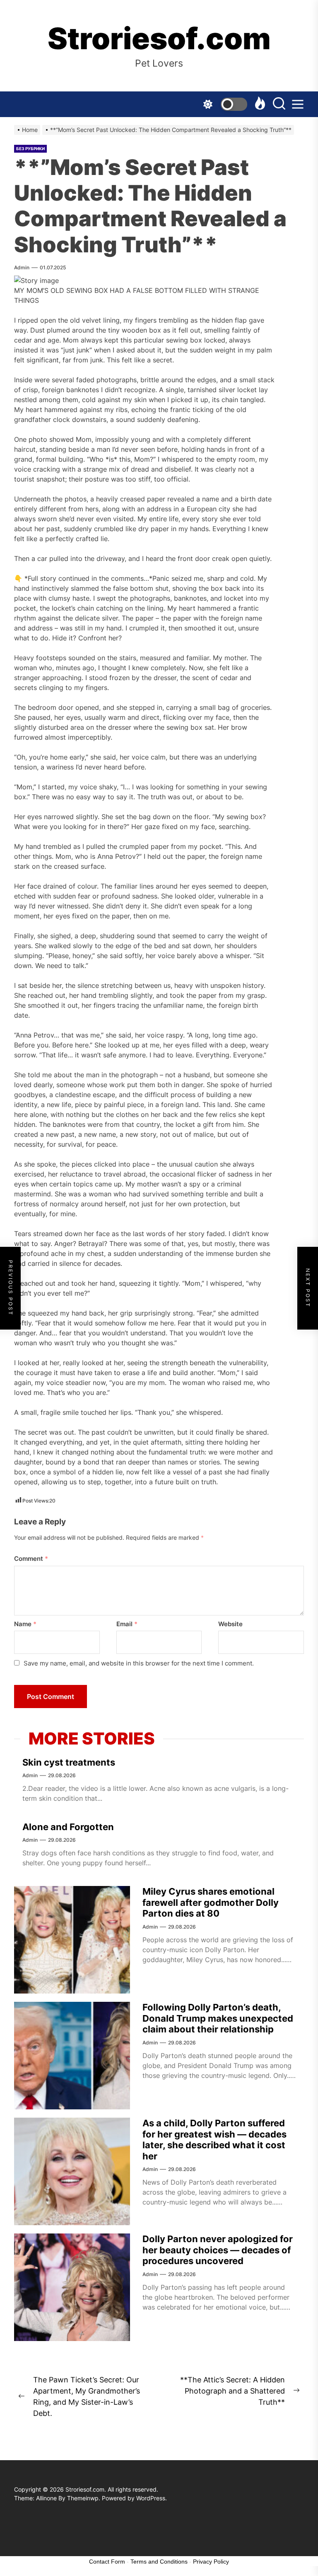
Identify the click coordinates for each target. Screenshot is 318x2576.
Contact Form (107, 2562)
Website (230, 1624)
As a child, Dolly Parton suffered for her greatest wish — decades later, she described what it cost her (214, 2139)
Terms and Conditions (159, 2562)
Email (127, 1624)
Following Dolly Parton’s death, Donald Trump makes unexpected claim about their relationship (218, 2018)
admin (22, 267)
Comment (31, 1559)
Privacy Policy (211, 2562)
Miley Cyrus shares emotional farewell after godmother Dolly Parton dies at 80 (211, 1902)
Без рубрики (30, 149)
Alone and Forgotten (68, 1827)
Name (25, 1624)
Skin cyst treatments (69, 1762)
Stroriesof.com (159, 38)
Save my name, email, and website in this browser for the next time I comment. (139, 1663)
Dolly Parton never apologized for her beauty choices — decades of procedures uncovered (218, 2250)
